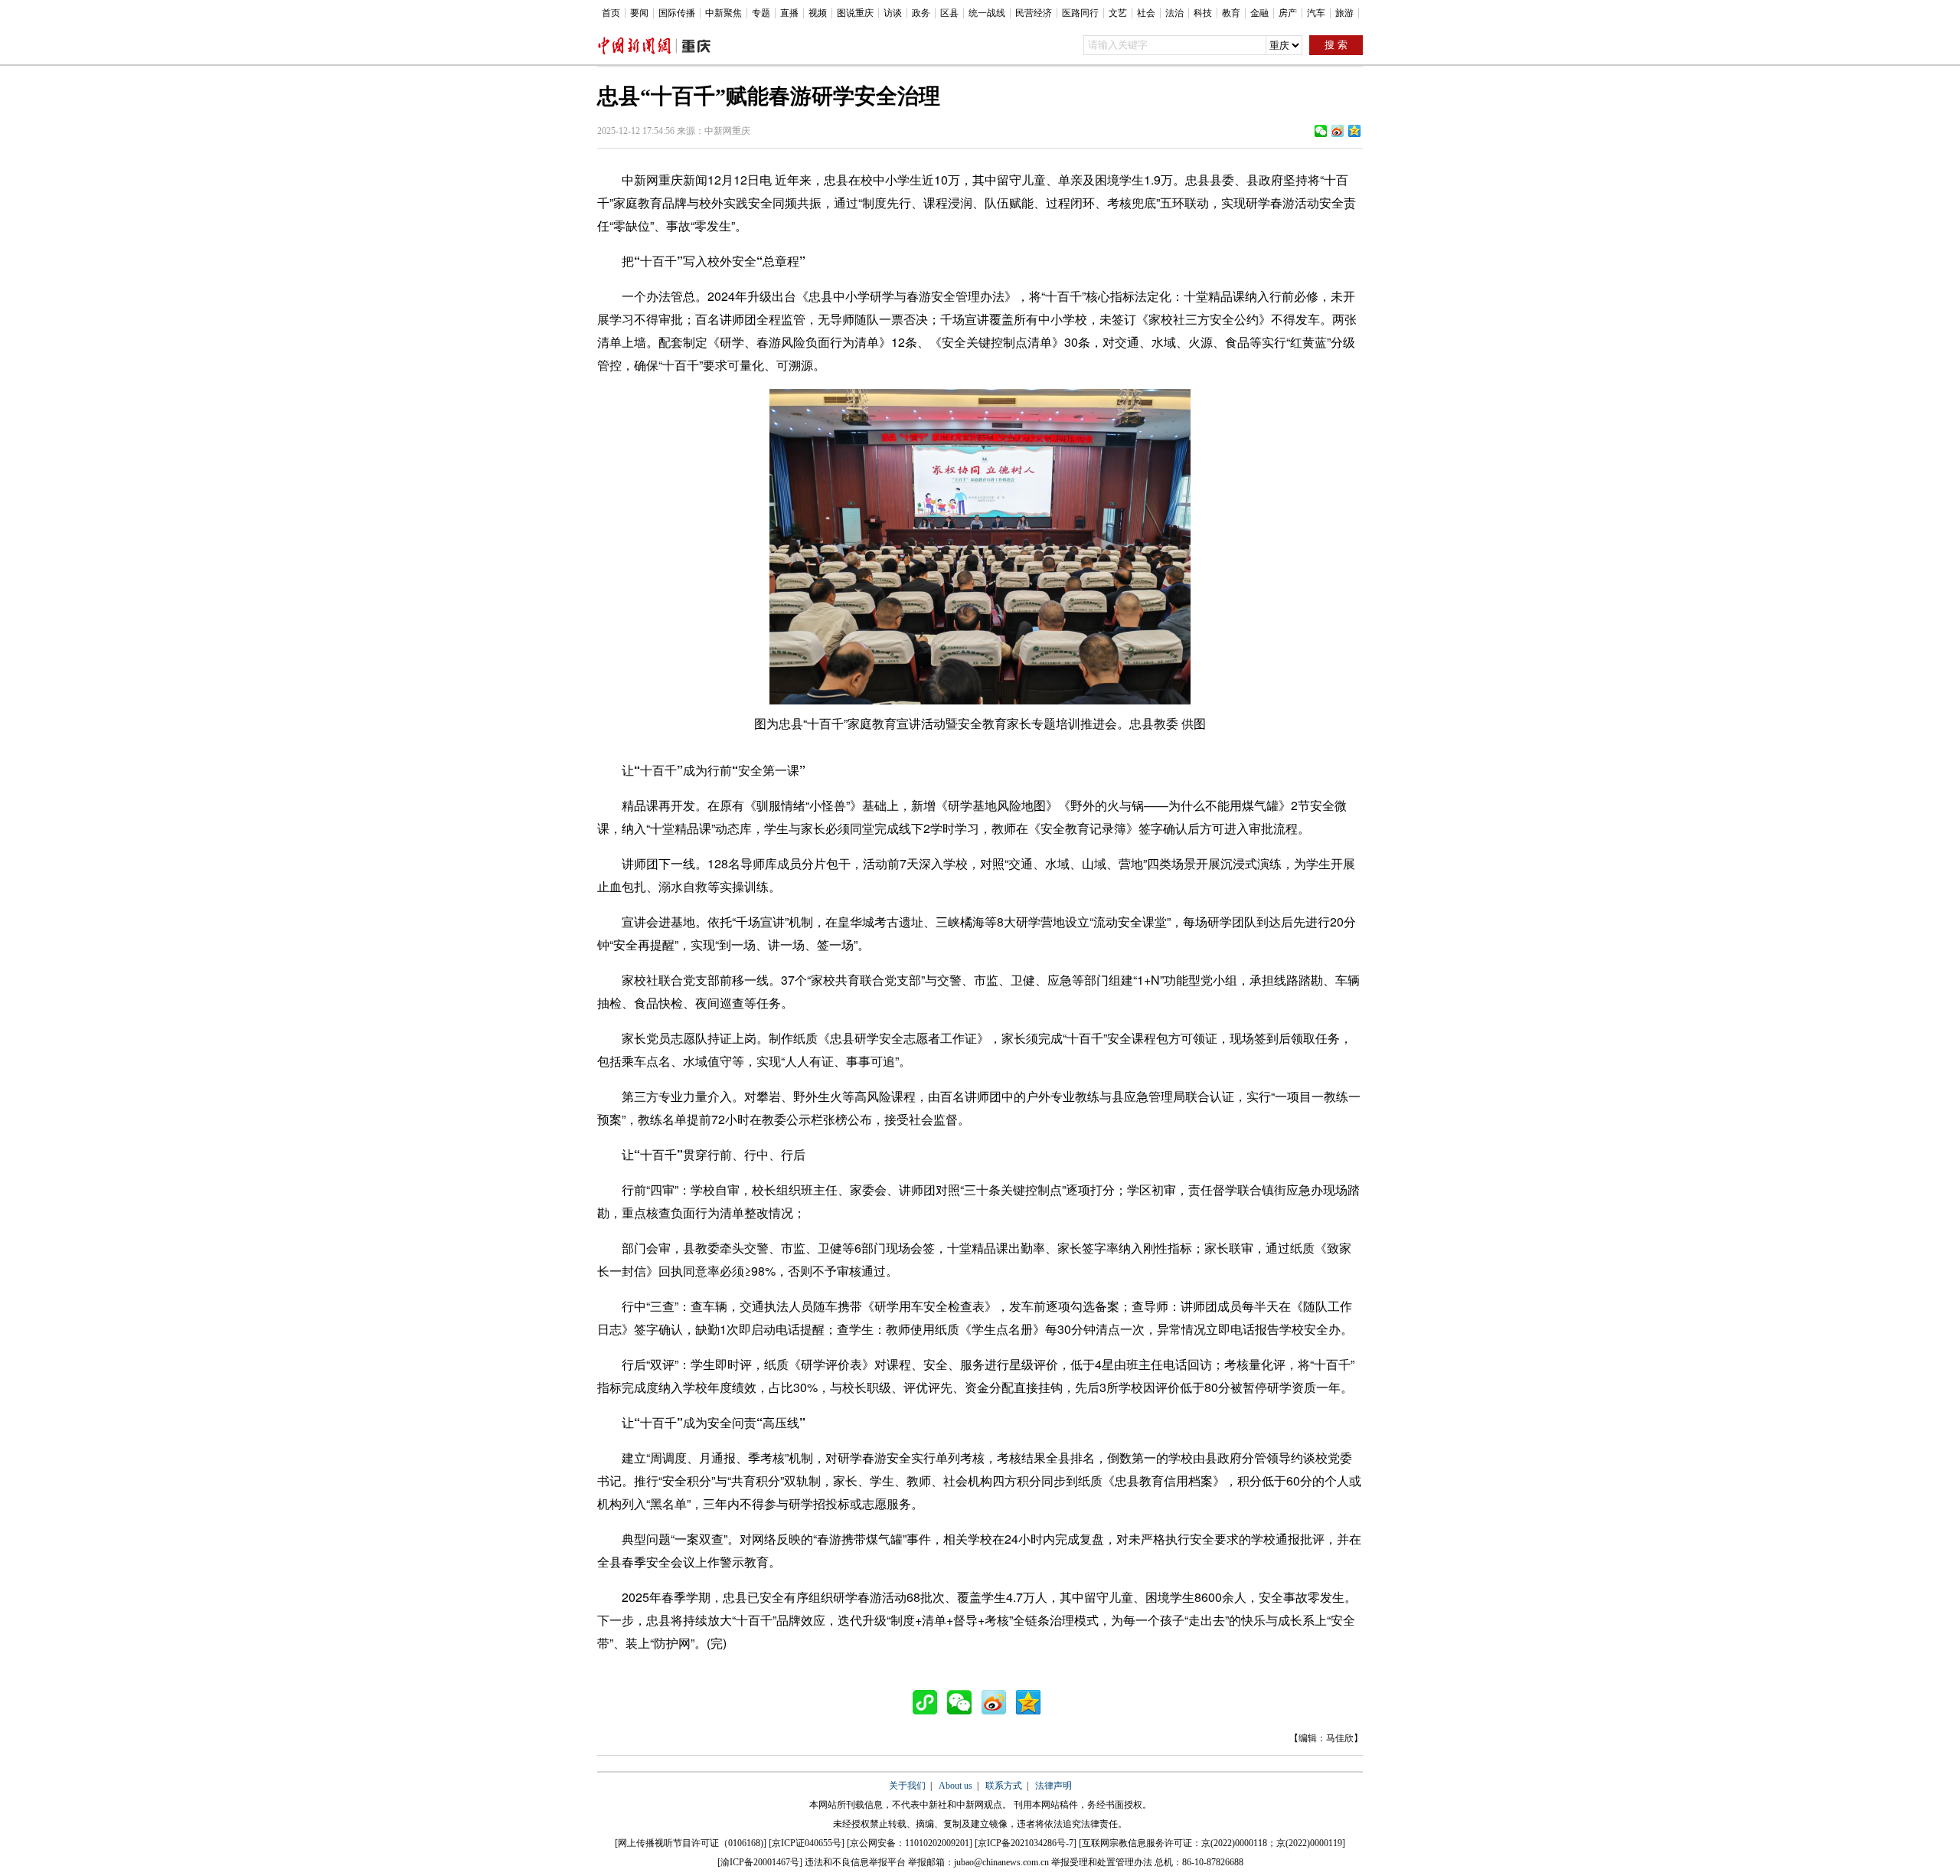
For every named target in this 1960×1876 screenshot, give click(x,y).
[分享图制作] (929, 1702)
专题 (761, 13)
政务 (921, 13)
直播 (789, 13)
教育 (1231, 13)
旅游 (1344, 13)
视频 (818, 13)
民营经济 (1034, 13)
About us (955, 1786)
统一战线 (987, 13)
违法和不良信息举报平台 (855, 1862)
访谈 (893, 13)
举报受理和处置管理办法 (1102, 1862)
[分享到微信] (1321, 131)
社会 (1146, 13)
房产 (1288, 13)
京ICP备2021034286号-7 (1026, 1843)
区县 (949, 13)
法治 (1174, 13)
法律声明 (1053, 1786)
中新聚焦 (724, 13)
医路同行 (1080, 13)
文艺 (1118, 13)
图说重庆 (855, 13)
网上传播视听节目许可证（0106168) (691, 1843)
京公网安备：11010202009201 (910, 1843)
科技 (1203, 13)
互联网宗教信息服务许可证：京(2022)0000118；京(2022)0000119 (1212, 1843)
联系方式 (1004, 1786)
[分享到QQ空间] (1354, 131)
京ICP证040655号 (807, 1843)
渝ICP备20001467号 (760, 1862)
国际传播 (677, 13)
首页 (611, 13)
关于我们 (907, 1786)
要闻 (639, 13)
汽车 (1316, 13)
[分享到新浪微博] (1338, 131)
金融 (1259, 13)
